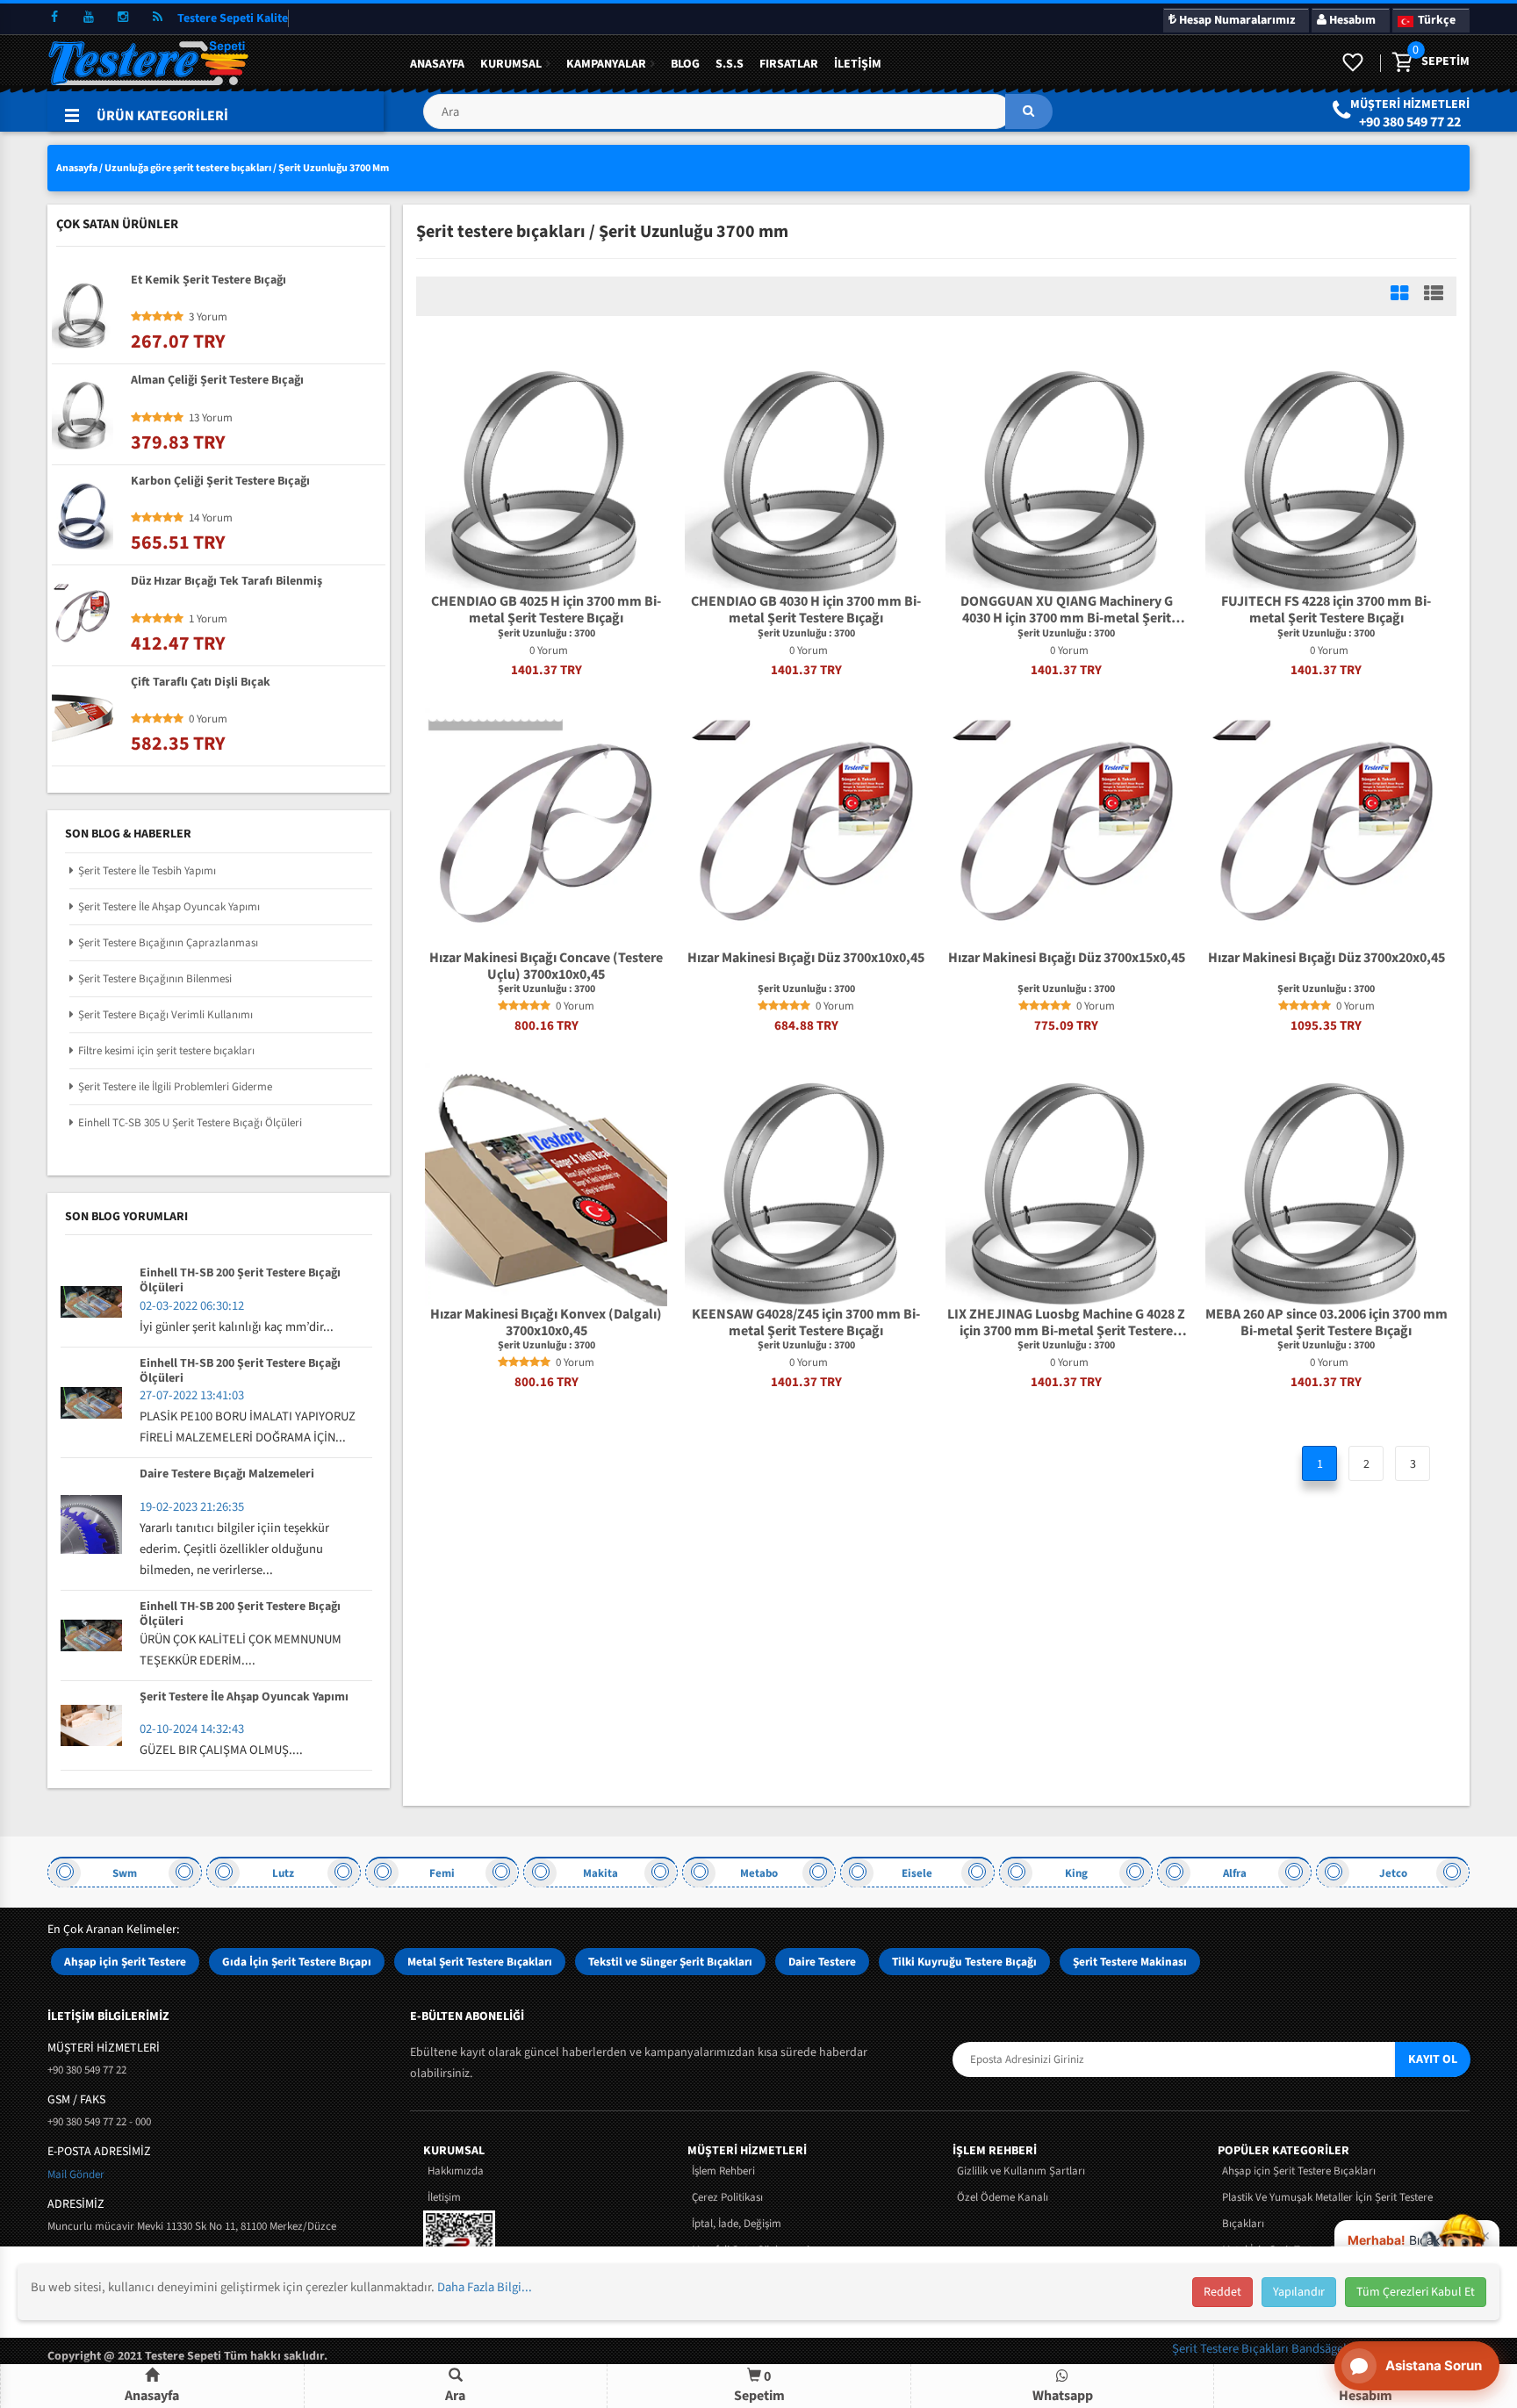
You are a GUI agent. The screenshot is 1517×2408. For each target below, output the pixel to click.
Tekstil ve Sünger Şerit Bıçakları (670, 1962)
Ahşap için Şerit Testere (125, 1962)
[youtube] (89, 18)
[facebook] (54, 18)
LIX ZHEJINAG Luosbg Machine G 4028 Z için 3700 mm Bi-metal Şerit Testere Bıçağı (1066, 1323)
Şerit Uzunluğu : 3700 (546, 634)
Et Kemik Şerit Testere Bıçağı (208, 281)
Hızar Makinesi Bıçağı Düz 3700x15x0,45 (1067, 959)
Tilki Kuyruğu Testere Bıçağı (964, 1962)
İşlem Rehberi (723, 2171)
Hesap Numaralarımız (1236, 20)
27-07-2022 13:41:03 (192, 1395)
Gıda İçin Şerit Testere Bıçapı (297, 1962)
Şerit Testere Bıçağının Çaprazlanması (168, 943)
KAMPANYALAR (606, 64)
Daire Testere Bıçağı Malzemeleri (227, 1475)
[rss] (157, 18)
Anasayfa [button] (152, 2396)
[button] (737, 118)
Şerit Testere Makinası (1130, 1962)
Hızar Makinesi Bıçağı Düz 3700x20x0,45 (1326, 959)
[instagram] (123, 18)
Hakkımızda (456, 2171)
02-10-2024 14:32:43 (192, 1729)
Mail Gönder (76, 2174)
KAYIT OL (1433, 2059)
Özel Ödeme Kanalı (1003, 2197)
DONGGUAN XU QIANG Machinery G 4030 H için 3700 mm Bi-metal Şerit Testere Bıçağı (1067, 610)
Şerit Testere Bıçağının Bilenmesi (155, 979)
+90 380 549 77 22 (1410, 122)
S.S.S (730, 64)
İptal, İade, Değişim (737, 2224)
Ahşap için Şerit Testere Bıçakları (1299, 2171)
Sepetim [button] (759, 2386)
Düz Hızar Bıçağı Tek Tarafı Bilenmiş (226, 582)
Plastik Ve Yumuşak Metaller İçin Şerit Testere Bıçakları (1327, 2210)
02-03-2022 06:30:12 (192, 1306)
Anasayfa (437, 64)
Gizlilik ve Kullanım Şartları (1021, 2171)
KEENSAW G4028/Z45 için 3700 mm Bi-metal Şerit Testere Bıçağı (806, 1323)
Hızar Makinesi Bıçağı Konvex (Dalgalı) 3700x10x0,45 (546, 1323)
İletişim (858, 64)
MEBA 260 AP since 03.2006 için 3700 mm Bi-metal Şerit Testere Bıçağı (1326, 1323)
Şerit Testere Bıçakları (1232, 2349)
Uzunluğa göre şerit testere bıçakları (188, 168)
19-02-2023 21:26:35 (192, 1507)
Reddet (1222, 2292)
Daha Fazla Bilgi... (485, 2287)
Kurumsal (511, 64)
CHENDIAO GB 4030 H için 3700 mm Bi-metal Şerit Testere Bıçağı (806, 610)
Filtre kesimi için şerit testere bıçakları (166, 1051)
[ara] (1029, 111)
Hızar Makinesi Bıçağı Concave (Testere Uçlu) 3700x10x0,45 (546, 967)
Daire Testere (822, 1962)
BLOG (685, 64)
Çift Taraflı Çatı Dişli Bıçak (201, 683)
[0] (1401, 63)
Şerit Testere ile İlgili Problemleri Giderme (175, 1087)
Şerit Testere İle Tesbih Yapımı (147, 871)
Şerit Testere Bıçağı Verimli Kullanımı (165, 1015)
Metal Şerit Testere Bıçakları (480, 1962)
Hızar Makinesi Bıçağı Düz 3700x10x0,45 (806, 959)
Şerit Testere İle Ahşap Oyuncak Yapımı (169, 907)
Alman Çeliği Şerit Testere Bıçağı (217, 381)
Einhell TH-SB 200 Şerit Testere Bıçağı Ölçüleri (240, 1281)
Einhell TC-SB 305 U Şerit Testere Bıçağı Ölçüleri (190, 1123)
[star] (503, 1006)
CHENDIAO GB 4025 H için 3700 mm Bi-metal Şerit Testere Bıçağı (546, 610)
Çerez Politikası (727, 2197)
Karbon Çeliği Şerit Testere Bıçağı (220, 482)
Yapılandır (1299, 2292)
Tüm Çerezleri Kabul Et (1416, 2292)
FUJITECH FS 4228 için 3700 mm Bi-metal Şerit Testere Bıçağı (1326, 610)
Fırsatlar (789, 64)
